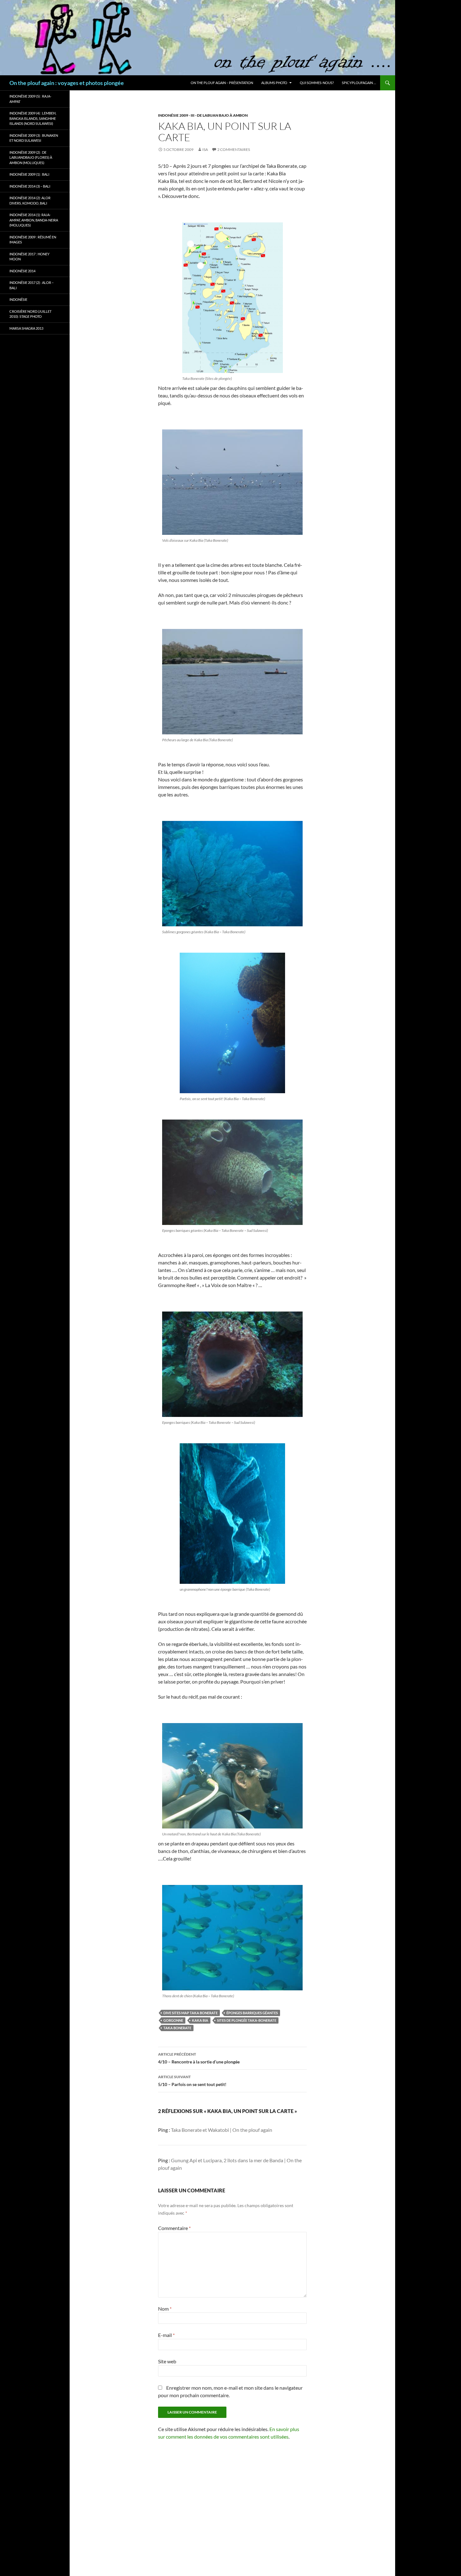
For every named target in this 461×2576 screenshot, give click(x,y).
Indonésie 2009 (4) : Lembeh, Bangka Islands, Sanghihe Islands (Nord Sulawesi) (33, 118)
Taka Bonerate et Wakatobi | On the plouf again (222, 2130)
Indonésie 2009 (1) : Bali (29, 174)
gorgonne (173, 2020)
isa (205, 149)
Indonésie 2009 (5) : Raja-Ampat (30, 99)
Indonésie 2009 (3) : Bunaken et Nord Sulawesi (34, 138)
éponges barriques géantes (252, 2013)
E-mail (166, 2335)
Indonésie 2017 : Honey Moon (29, 257)
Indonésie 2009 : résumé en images (33, 240)
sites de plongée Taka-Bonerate (247, 2020)
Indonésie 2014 (22, 271)
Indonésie (18, 299)
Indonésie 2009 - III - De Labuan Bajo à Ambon (203, 115)
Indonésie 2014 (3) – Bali (30, 186)
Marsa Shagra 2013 (26, 328)
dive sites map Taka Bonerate (191, 2013)
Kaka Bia (200, 2020)
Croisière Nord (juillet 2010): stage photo (30, 314)
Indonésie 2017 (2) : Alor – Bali (32, 285)
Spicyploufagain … (359, 83)
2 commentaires (234, 149)
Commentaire (174, 2228)
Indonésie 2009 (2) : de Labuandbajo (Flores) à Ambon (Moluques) (31, 157)
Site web (167, 2361)
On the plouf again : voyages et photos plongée (67, 83)
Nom (165, 2309)
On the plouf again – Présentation (222, 83)
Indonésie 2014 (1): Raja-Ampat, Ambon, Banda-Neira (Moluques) (34, 220)
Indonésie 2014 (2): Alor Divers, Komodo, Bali (30, 200)
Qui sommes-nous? (317, 83)
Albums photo (274, 83)
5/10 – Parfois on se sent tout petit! (192, 2081)
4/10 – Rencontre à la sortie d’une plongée (199, 2058)
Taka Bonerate (177, 2028)
